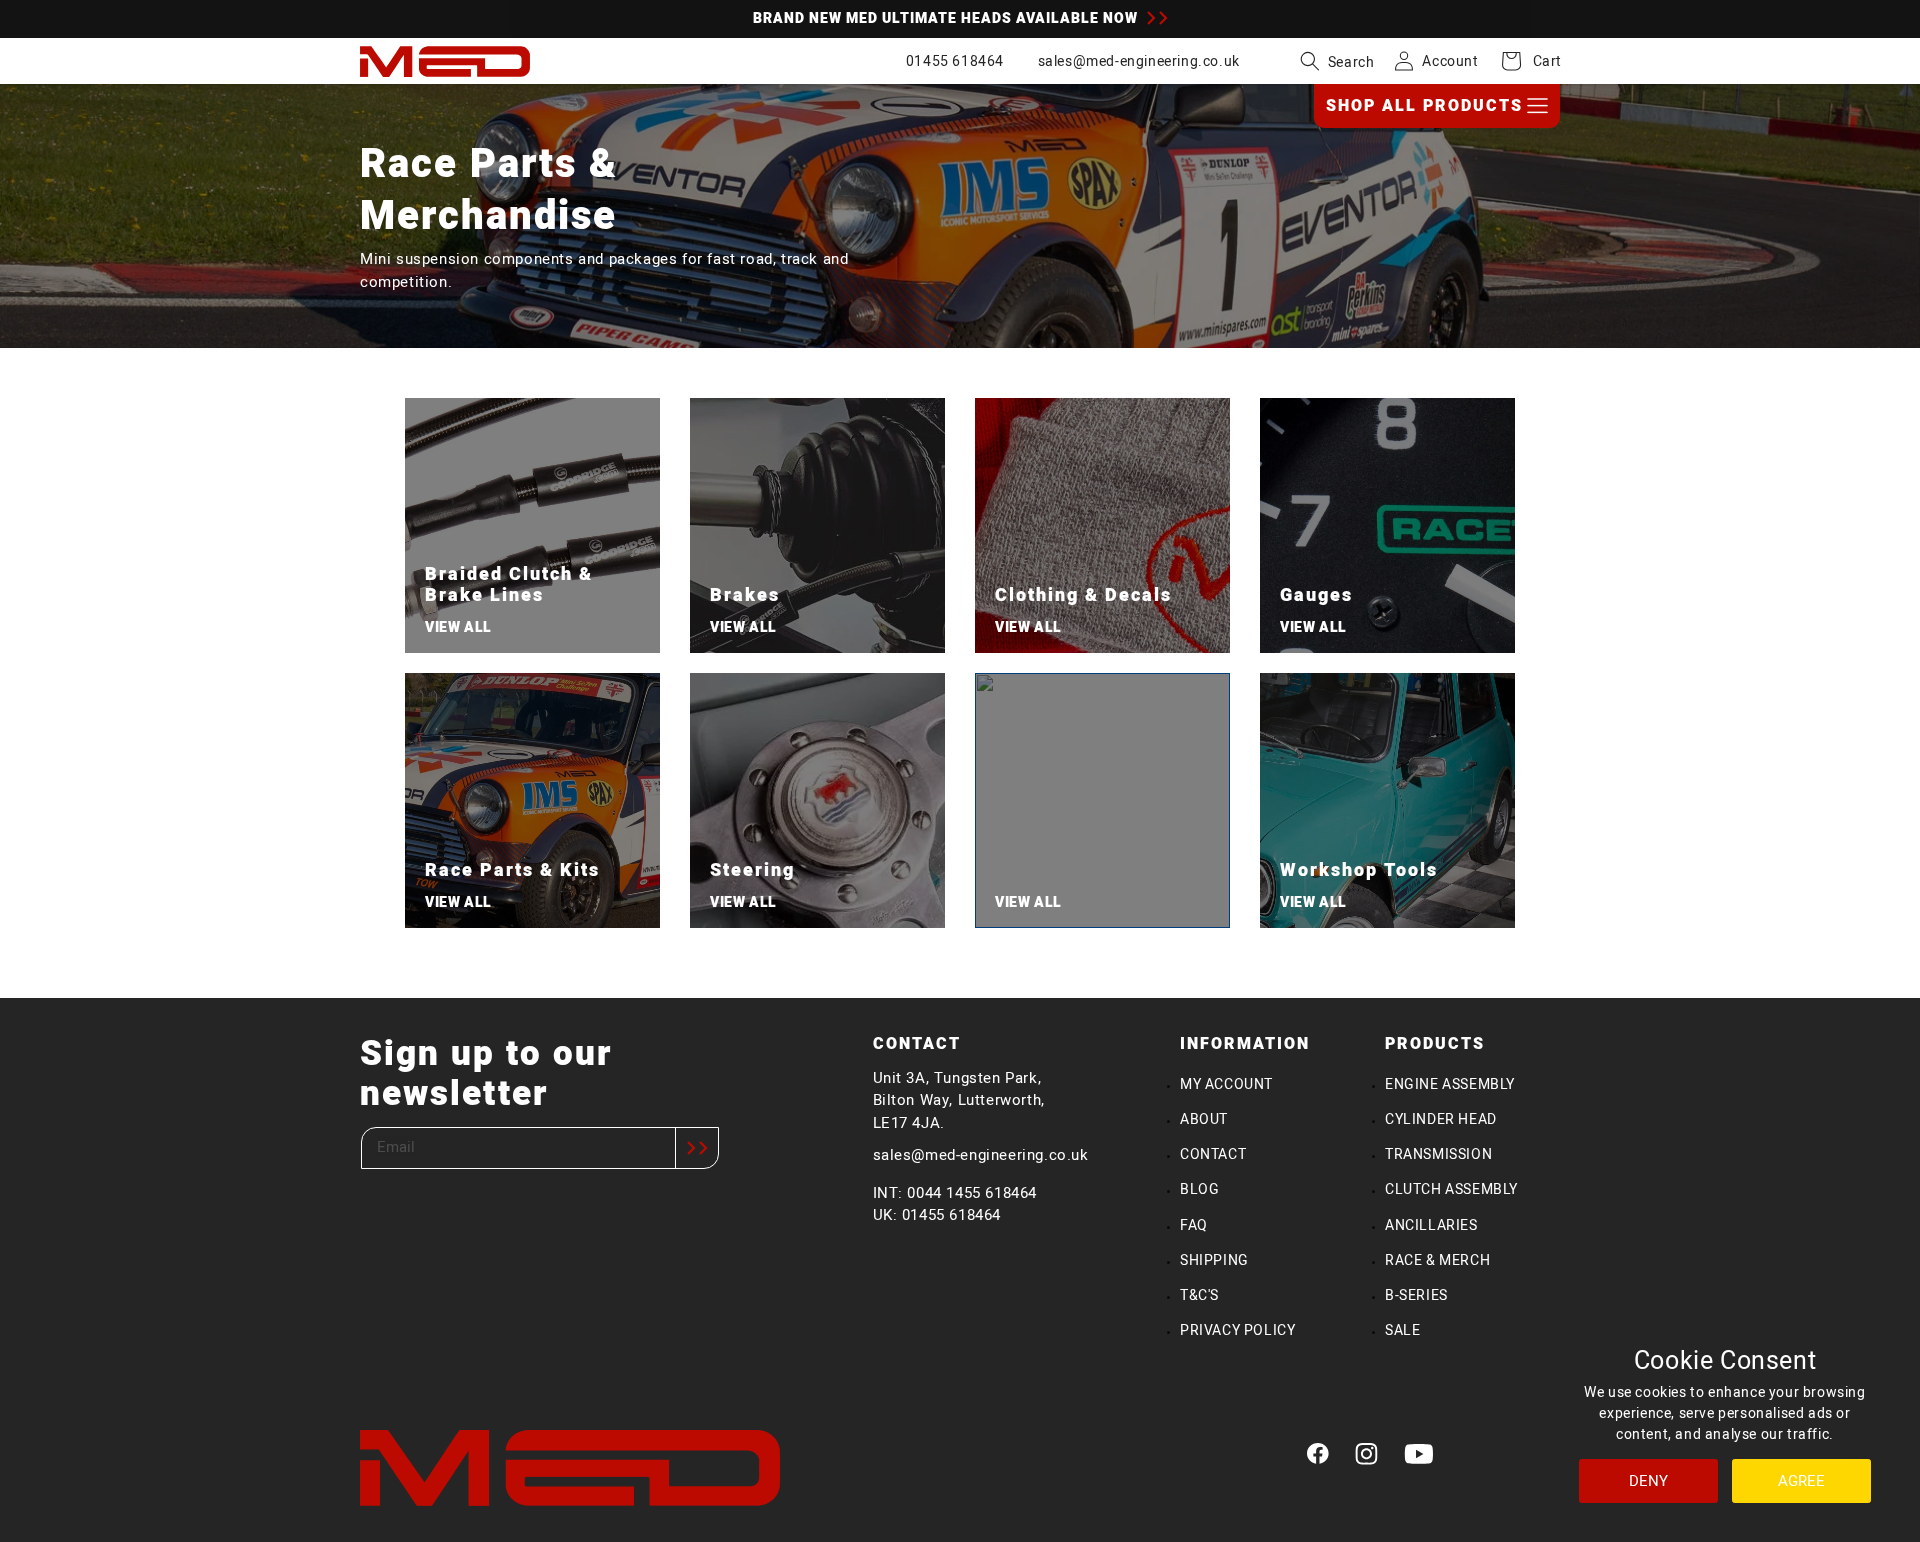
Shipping (1214, 1260)
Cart (1536, 61)
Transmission (1438, 1154)
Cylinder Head (1441, 1119)
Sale (1402, 1330)
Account (1450, 61)
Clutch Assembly (1451, 1189)
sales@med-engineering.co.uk (1139, 61)
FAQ (1194, 1225)
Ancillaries (1431, 1225)
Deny (1648, 1480)
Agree (1801, 1480)
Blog (1199, 1189)
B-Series (1416, 1295)
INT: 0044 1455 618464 (955, 1192)
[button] (1337, 61)
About (1204, 1119)
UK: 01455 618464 (937, 1214)
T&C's (1199, 1295)
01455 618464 (955, 61)
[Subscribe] (697, 1148)
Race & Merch (1437, 1260)
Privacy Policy (1237, 1330)
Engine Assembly (1450, 1084)
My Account (1226, 1084)
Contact (1213, 1154)
